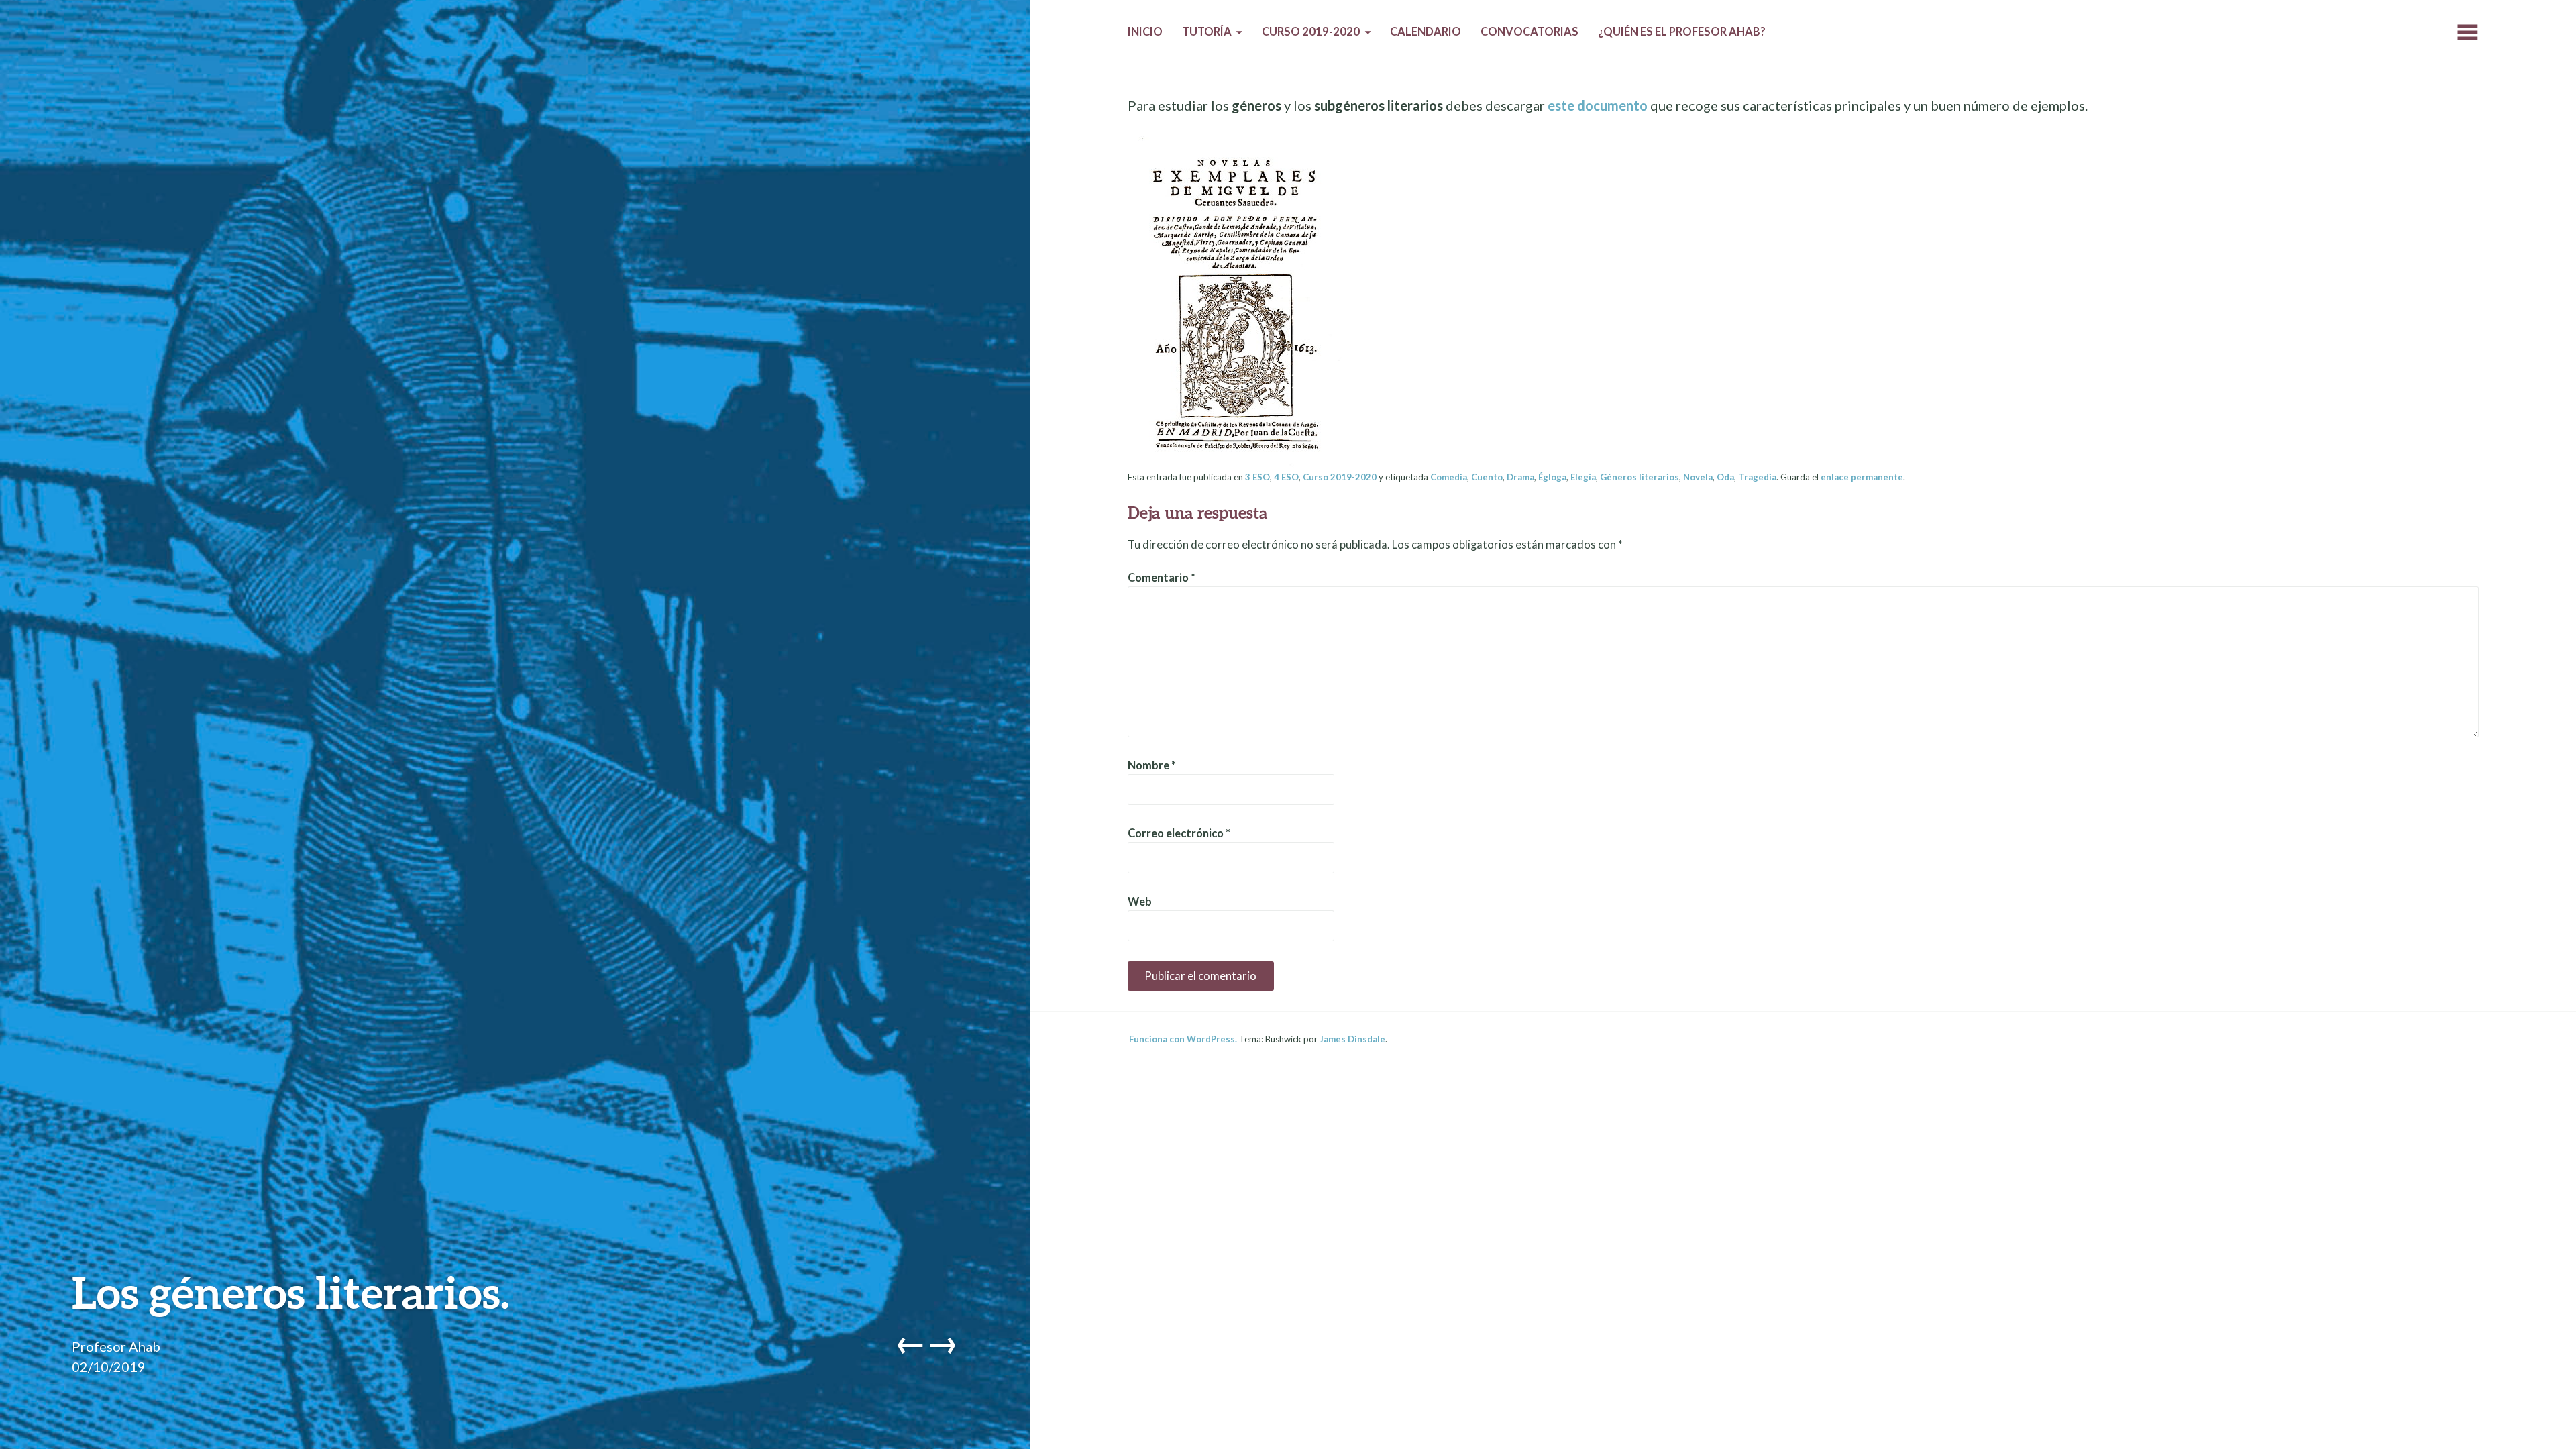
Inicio (1145, 32)
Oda (1725, 477)
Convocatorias (1529, 32)
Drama (1520, 477)
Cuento (1487, 477)
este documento (1598, 105)
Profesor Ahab (116, 1346)
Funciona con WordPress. (1183, 1039)
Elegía (1583, 477)
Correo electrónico (1179, 833)
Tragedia (1757, 477)
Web (1140, 902)
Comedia (1449, 477)
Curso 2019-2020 (1311, 32)
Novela (1698, 477)
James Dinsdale (1352, 1039)
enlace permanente (1862, 477)
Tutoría (1207, 32)
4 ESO (1286, 477)
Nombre (1152, 765)
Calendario (1426, 32)
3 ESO (1257, 477)
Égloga (1552, 477)
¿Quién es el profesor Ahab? (1682, 32)
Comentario (1162, 578)
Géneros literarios (1640, 477)
